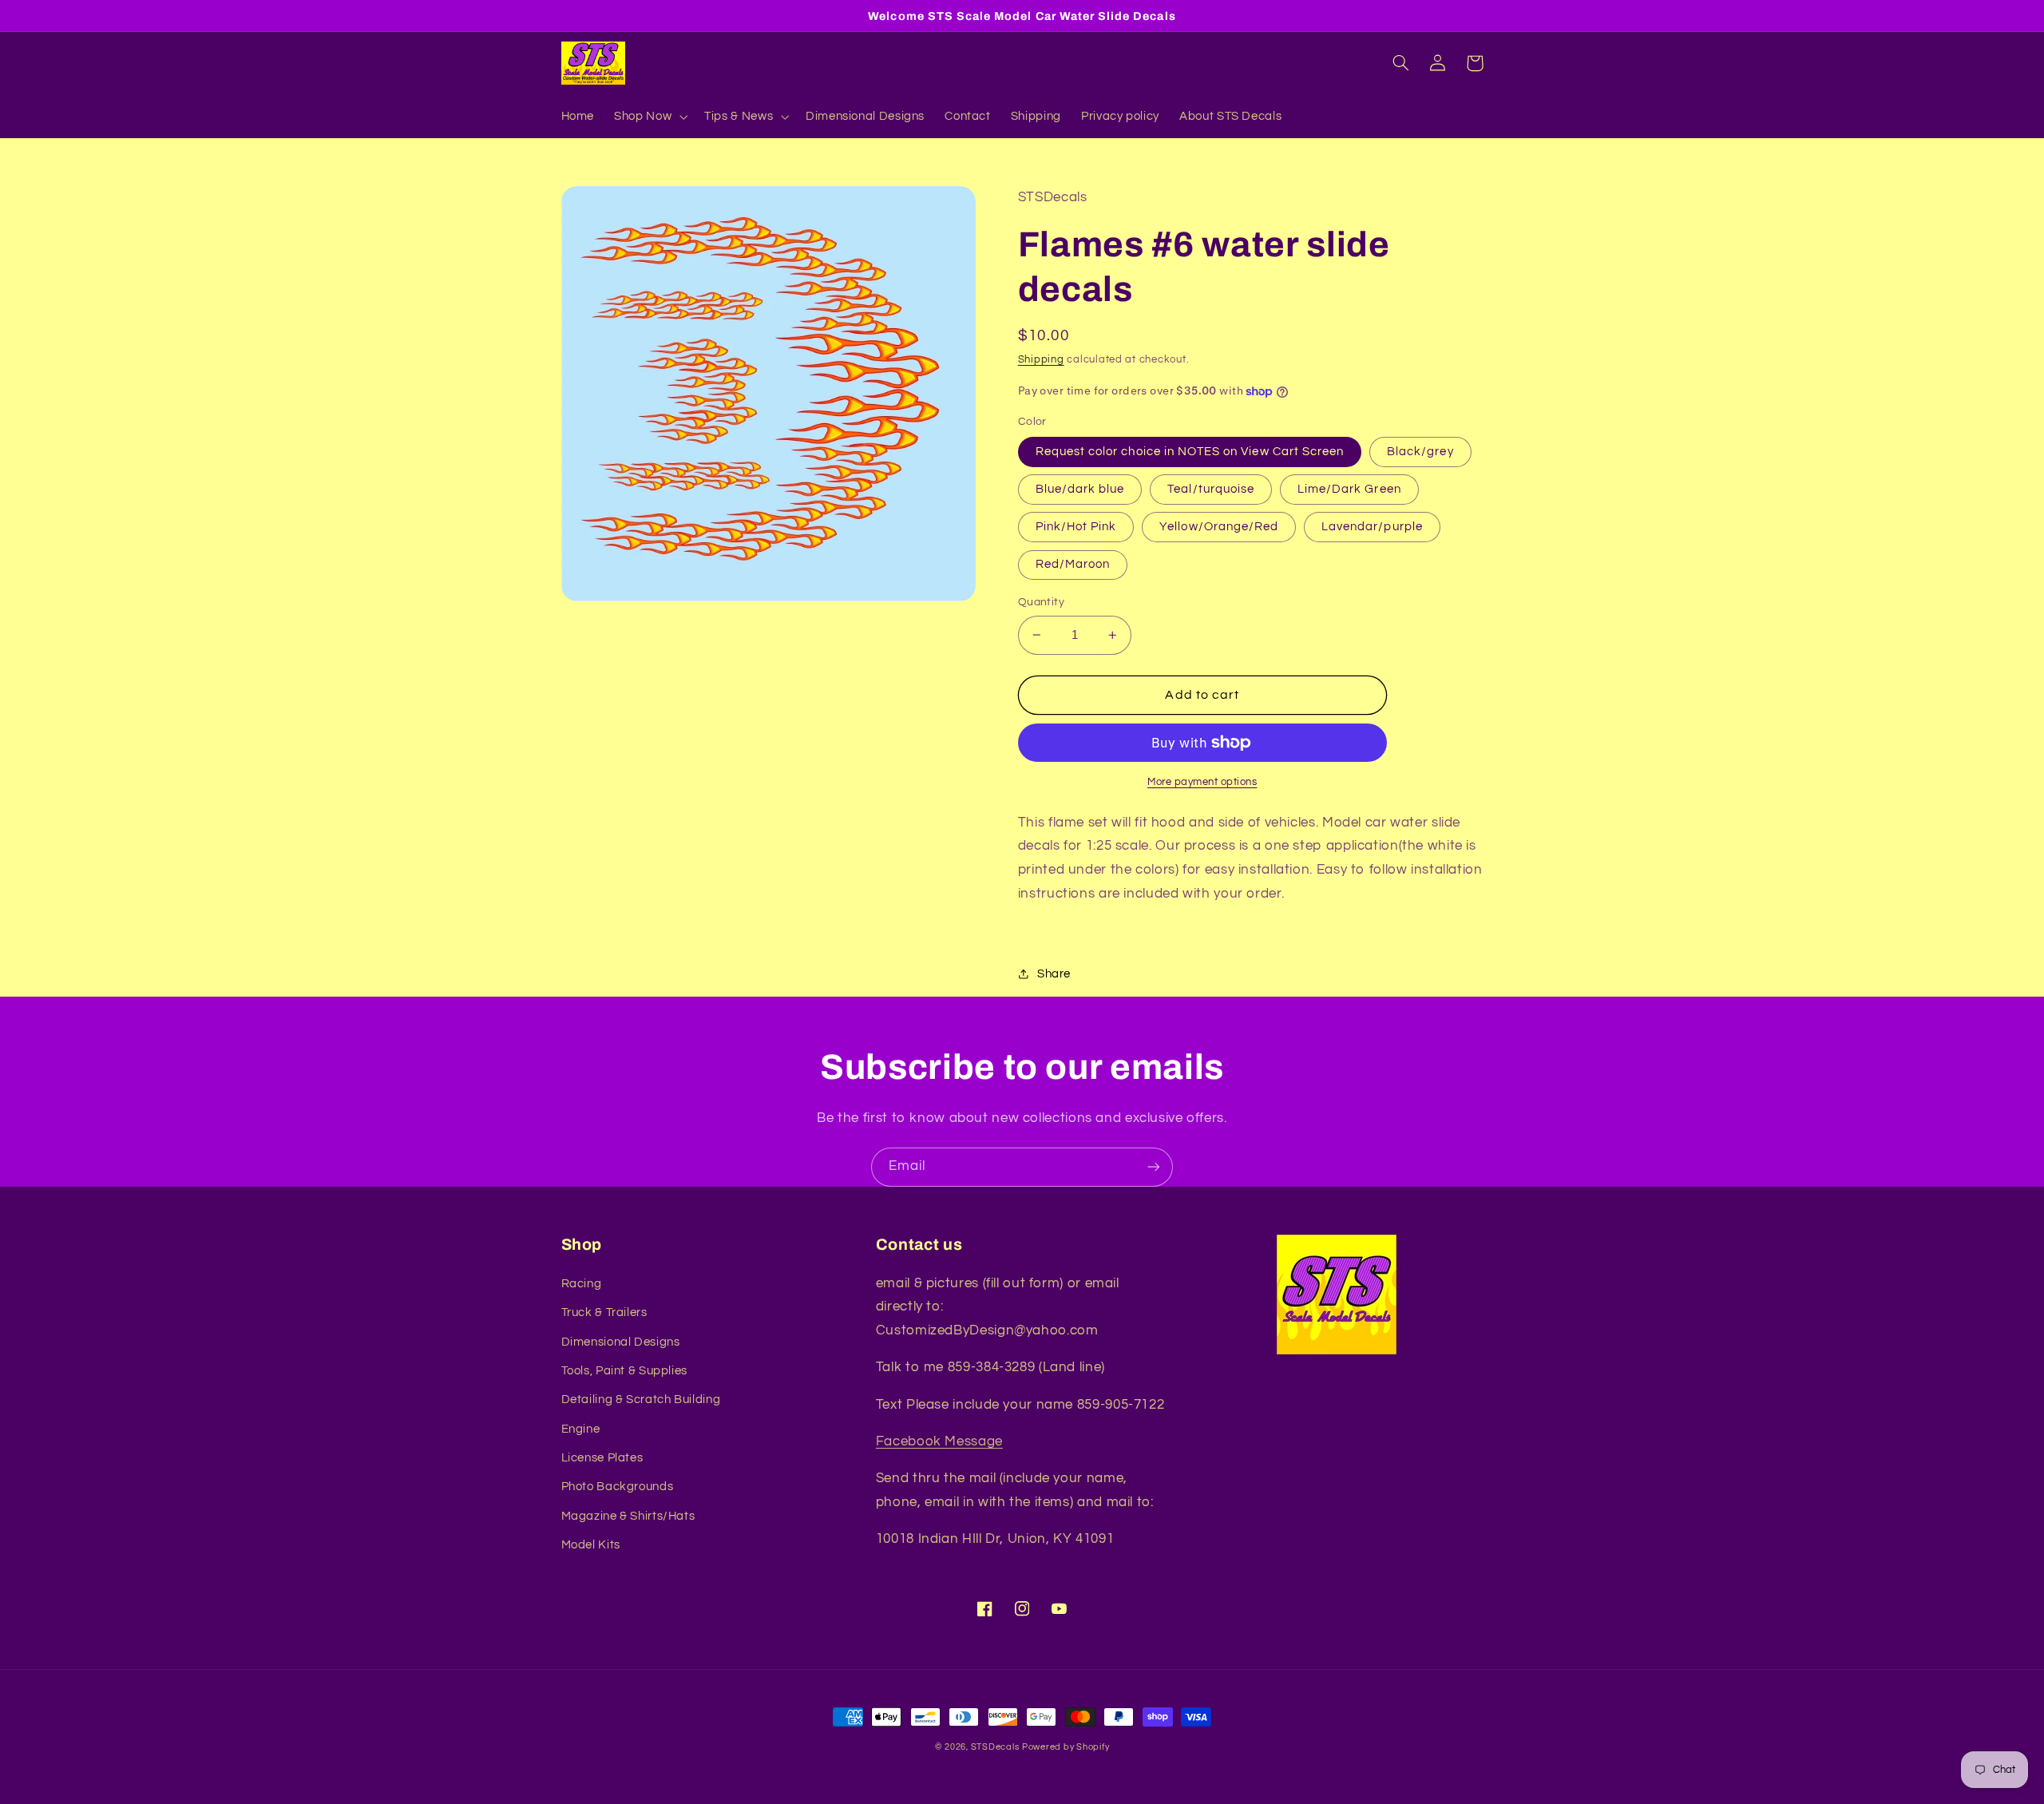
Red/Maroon (1073, 564)
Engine (581, 1429)
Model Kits (591, 1545)
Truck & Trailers (604, 1312)
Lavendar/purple (1372, 527)
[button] (650, 117)
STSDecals (995, 1747)
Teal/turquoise (1211, 489)
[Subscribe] (1154, 1167)
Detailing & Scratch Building (641, 1400)
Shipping (1041, 360)
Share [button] (1054, 974)
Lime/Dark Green (1349, 489)
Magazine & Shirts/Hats (628, 1516)
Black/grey (1420, 452)
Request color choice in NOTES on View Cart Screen (1190, 452)
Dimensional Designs (621, 1342)
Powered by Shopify (1066, 1747)
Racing (582, 1284)
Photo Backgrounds (618, 1487)
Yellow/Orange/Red (1219, 527)
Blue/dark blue (1080, 489)
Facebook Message (939, 1441)
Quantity (1041, 602)
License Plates (602, 1458)
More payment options (1202, 782)
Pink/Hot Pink (1076, 527)
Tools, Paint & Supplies (625, 1371)
